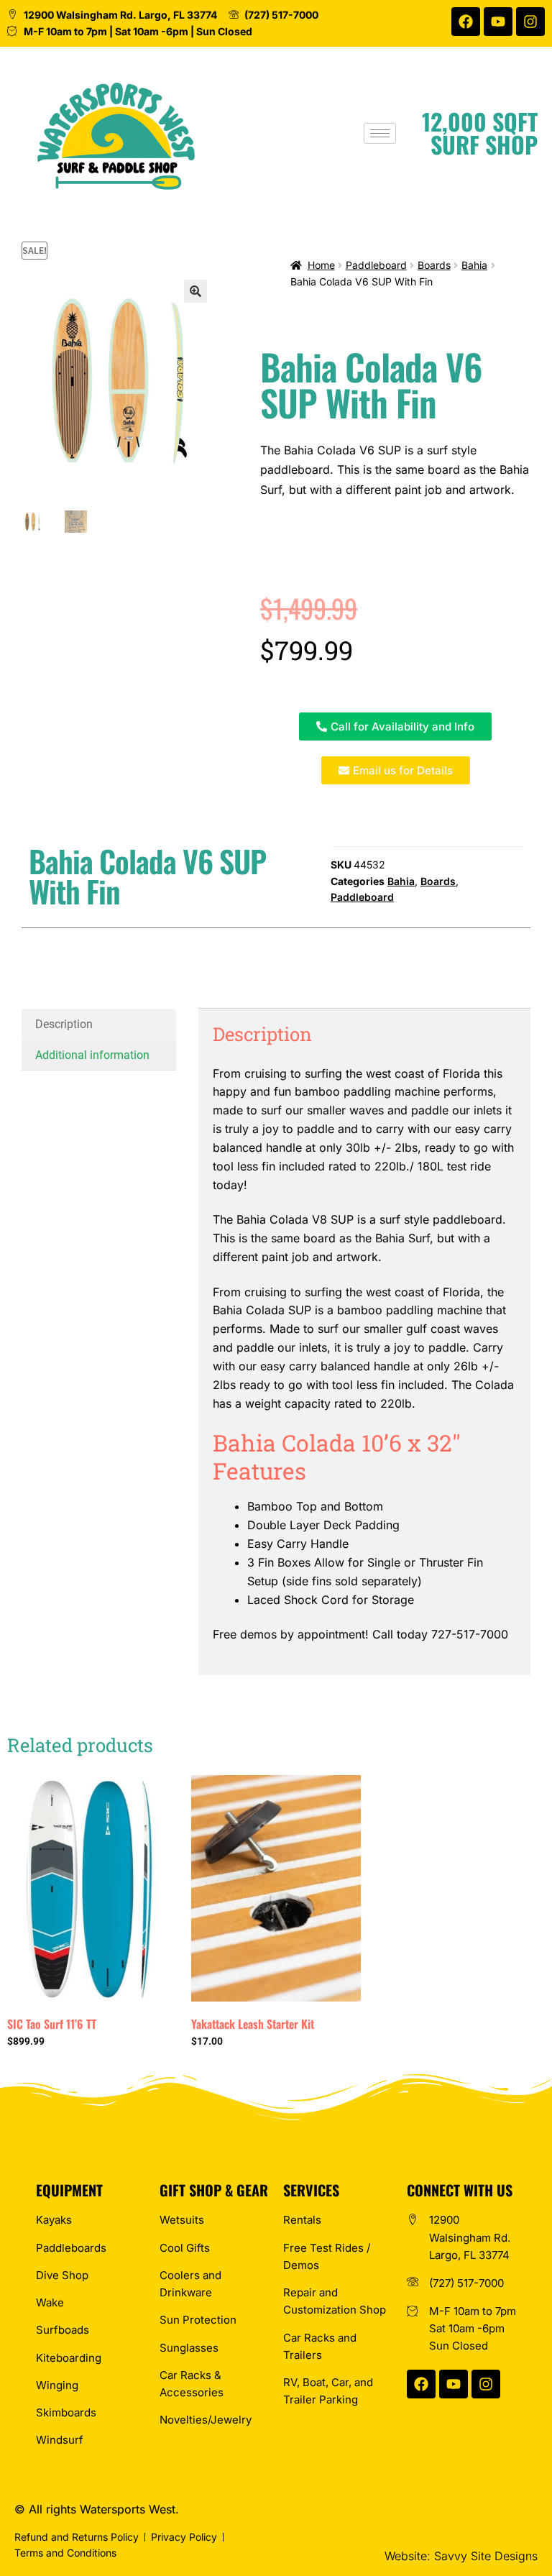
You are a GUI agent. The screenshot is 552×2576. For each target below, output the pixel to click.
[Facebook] (466, 22)
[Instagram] (530, 22)
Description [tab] (64, 1024)
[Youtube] (498, 22)
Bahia (474, 265)
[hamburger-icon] (380, 133)
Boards (434, 265)
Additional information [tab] (92, 1055)
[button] (195, 291)
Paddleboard (376, 265)
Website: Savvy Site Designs (461, 2556)
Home (321, 265)
